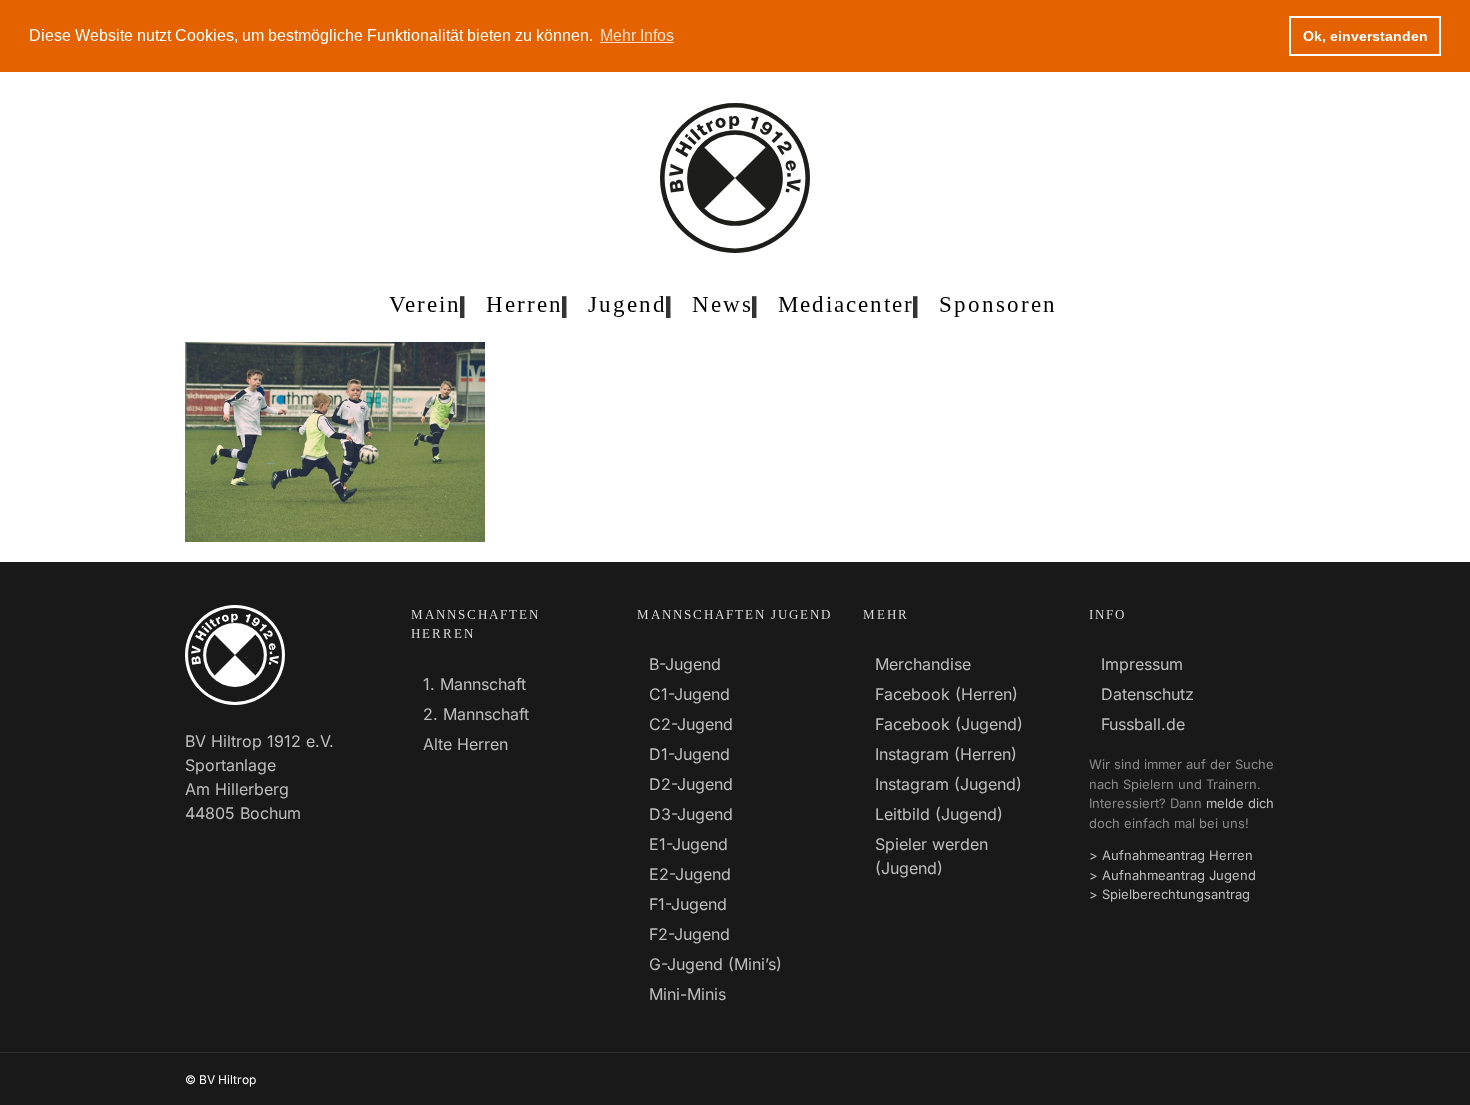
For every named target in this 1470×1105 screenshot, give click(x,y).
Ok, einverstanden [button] (1365, 36)
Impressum (1142, 664)
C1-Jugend (689, 694)
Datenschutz (1147, 694)
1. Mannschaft (474, 684)
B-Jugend (685, 664)
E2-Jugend (690, 874)
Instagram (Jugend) (948, 784)
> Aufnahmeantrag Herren (1171, 855)
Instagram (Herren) (946, 754)
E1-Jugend (688, 844)
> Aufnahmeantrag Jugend (1172, 875)
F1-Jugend (688, 904)
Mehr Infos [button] (637, 35)
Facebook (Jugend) (949, 724)
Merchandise (923, 664)
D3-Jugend (691, 814)
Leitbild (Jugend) (939, 814)
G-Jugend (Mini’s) (715, 964)
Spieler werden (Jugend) (931, 856)
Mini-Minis (687, 994)
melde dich (1240, 803)
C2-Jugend (691, 724)
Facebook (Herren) (946, 694)
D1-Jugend (689, 754)
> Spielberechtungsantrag (1169, 894)
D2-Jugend (691, 784)
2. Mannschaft (476, 714)
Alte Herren (465, 744)
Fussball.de (1143, 724)
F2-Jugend (689, 934)
